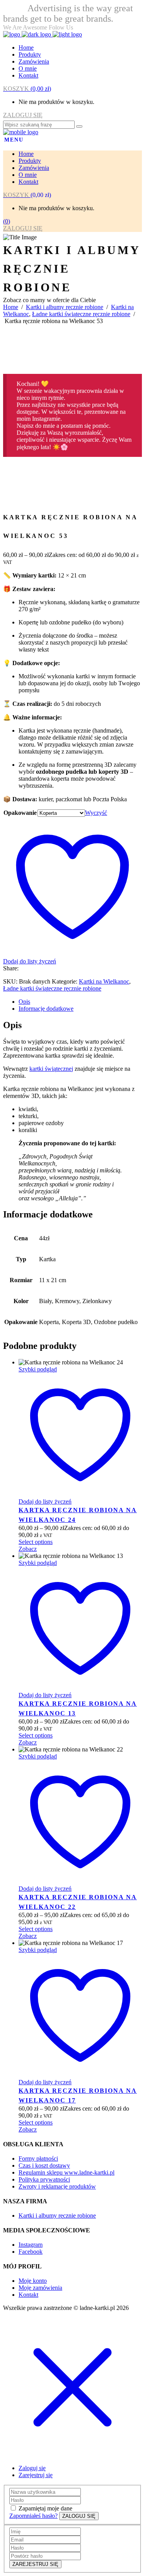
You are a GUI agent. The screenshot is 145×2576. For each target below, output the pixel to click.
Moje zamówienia (40, 2288)
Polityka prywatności (44, 2179)
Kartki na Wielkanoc (104, 981)
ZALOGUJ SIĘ (23, 115)
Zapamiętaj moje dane (45, 2508)
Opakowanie (20, 813)
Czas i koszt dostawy (44, 2165)
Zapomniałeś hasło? (33, 2516)
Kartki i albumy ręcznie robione (65, 307)
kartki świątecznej (51, 1069)
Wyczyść (96, 813)
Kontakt (28, 2295)
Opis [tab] (24, 1002)
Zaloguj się (32, 2468)
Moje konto (33, 2281)
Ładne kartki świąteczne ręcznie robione (81, 314)
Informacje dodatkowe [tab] (46, 1009)
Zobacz (28, 1549)
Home (11, 307)
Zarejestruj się (36, 2475)
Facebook (31, 2252)
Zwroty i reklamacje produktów (57, 2186)
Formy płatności (38, 2158)
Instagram (31, 2245)
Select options (36, 1542)
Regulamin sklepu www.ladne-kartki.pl (67, 2172)
